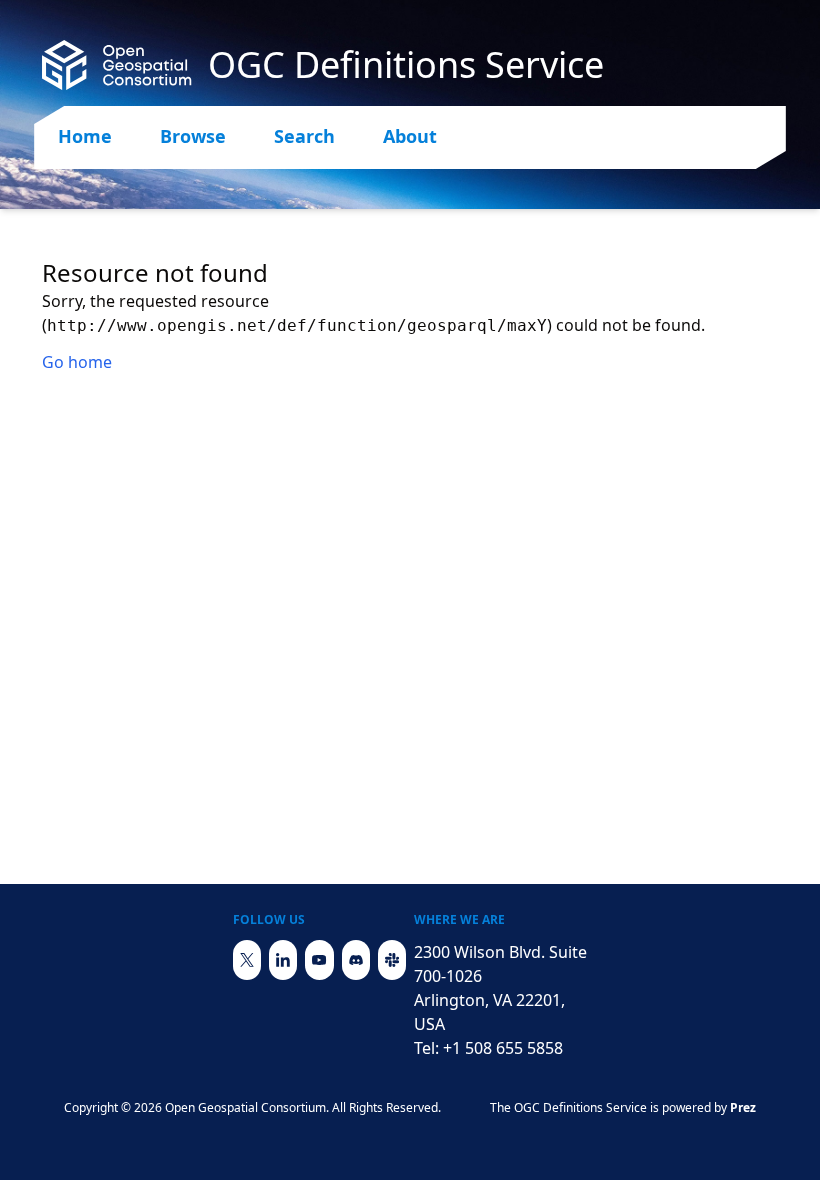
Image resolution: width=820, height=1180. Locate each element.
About (410, 136)
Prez (743, 1107)
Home (85, 136)
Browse (193, 136)
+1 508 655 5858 (503, 1048)
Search (304, 136)
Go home (77, 362)
